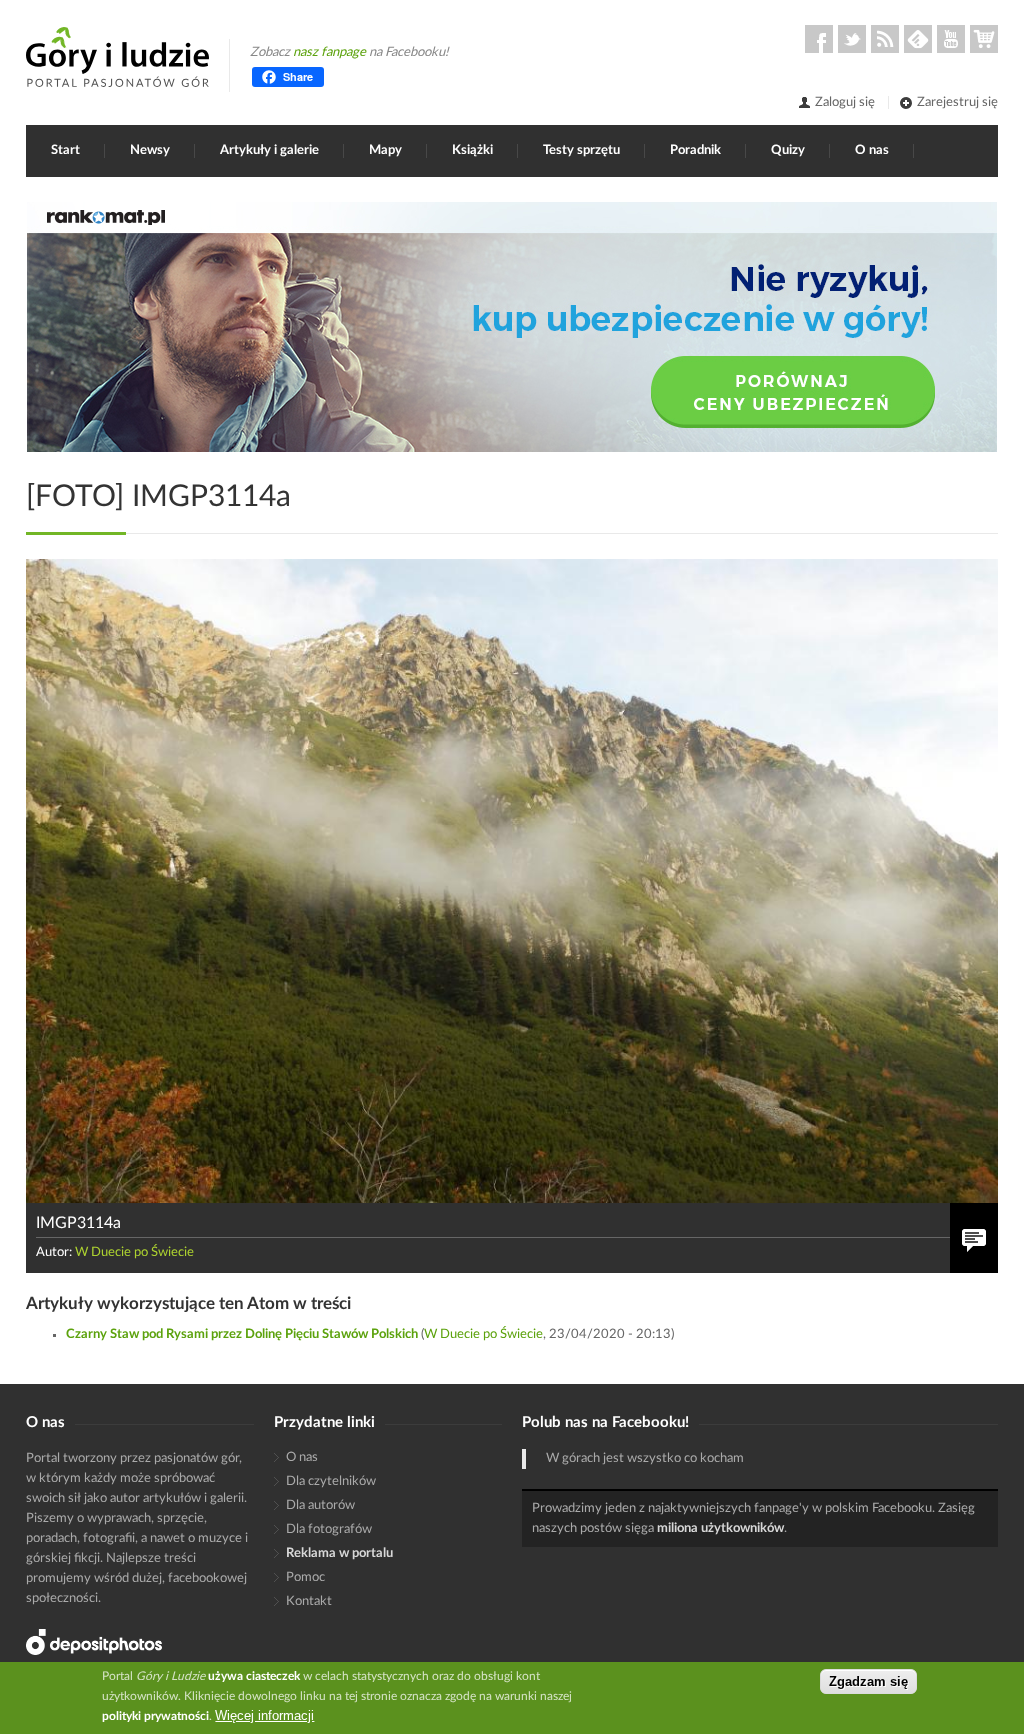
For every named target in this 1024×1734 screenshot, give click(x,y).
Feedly (918, 39)
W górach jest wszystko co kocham (645, 1458)
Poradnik (695, 150)
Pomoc (305, 1577)
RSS (885, 39)
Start (65, 150)
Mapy (385, 150)
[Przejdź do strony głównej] (117, 57)
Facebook (819, 39)
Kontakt (309, 1601)
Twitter (852, 39)
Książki (472, 150)
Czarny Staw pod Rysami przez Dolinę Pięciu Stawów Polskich (242, 1334)
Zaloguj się (845, 102)
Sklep (984, 39)
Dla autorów (320, 1505)
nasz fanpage (329, 52)
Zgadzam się (868, 1681)
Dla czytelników (331, 1481)
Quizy (788, 150)
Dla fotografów (329, 1529)
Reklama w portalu (339, 1553)
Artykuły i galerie (269, 150)
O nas (872, 150)
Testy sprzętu (581, 150)
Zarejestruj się (957, 102)
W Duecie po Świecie (134, 1252)
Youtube (951, 39)
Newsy (150, 150)
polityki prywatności (155, 1716)
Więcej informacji (264, 1715)
